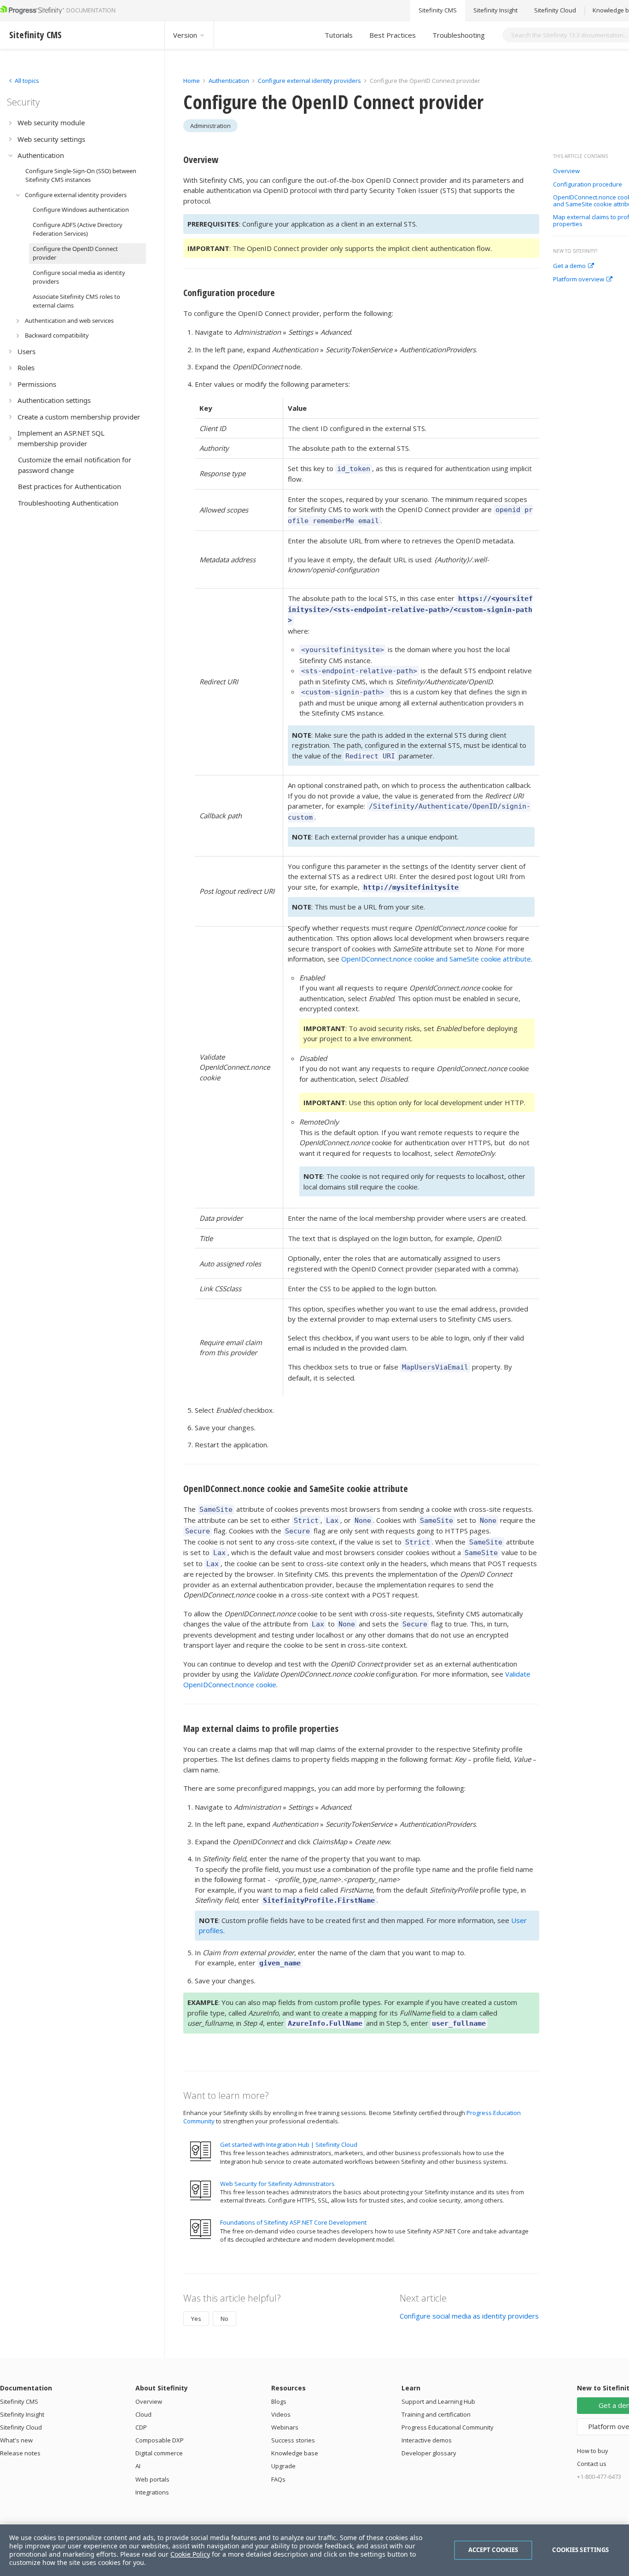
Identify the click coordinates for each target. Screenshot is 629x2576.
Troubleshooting (459, 35)
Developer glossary (429, 2453)
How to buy (593, 2451)
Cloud (143, 2414)
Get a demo (569, 266)
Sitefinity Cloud (555, 11)
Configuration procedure (588, 185)
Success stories (293, 2440)
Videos (281, 2414)
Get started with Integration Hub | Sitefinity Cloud (289, 2145)
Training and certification (436, 2414)
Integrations (152, 2492)
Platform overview (579, 280)
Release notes (20, 2453)
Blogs (279, 2401)
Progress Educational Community (448, 2427)
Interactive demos (427, 2440)
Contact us (592, 2464)
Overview (566, 171)
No (224, 2319)
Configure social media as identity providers (469, 2316)
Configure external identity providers (309, 81)
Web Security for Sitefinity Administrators (277, 2184)
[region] (314, 2550)
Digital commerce (159, 2453)
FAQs (278, 2479)
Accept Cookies (493, 2550)
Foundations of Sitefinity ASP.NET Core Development (293, 2222)
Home (192, 81)
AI (138, 2466)
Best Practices (393, 35)
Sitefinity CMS (438, 11)
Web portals (152, 2479)
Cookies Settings (580, 2550)
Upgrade (283, 2466)
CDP (141, 2427)
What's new (16, 2440)
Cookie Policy (190, 2554)
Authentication (229, 81)
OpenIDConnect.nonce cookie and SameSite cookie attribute (436, 959)
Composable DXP (160, 2440)
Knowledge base (295, 2453)
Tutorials (339, 35)
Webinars (285, 2427)
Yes (196, 2319)
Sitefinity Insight (495, 11)
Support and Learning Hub (438, 2401)
